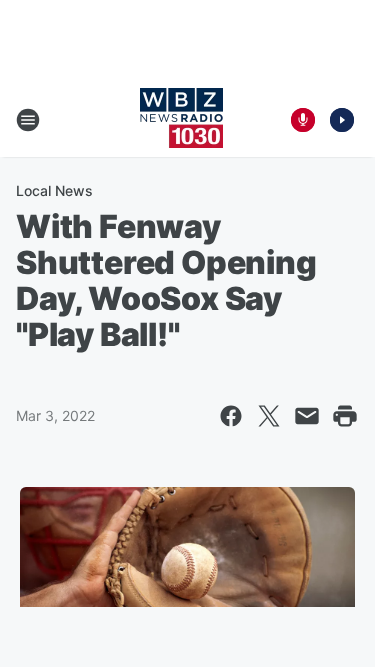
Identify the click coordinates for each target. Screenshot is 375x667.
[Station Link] (181, 120)
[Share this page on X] (269, 416)
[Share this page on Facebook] (231, 416)
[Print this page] (345, 416)
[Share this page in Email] (307, 416)
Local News (54, 190)
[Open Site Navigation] (28, 120)
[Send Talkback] (303, 120)
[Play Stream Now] (342, 120)
